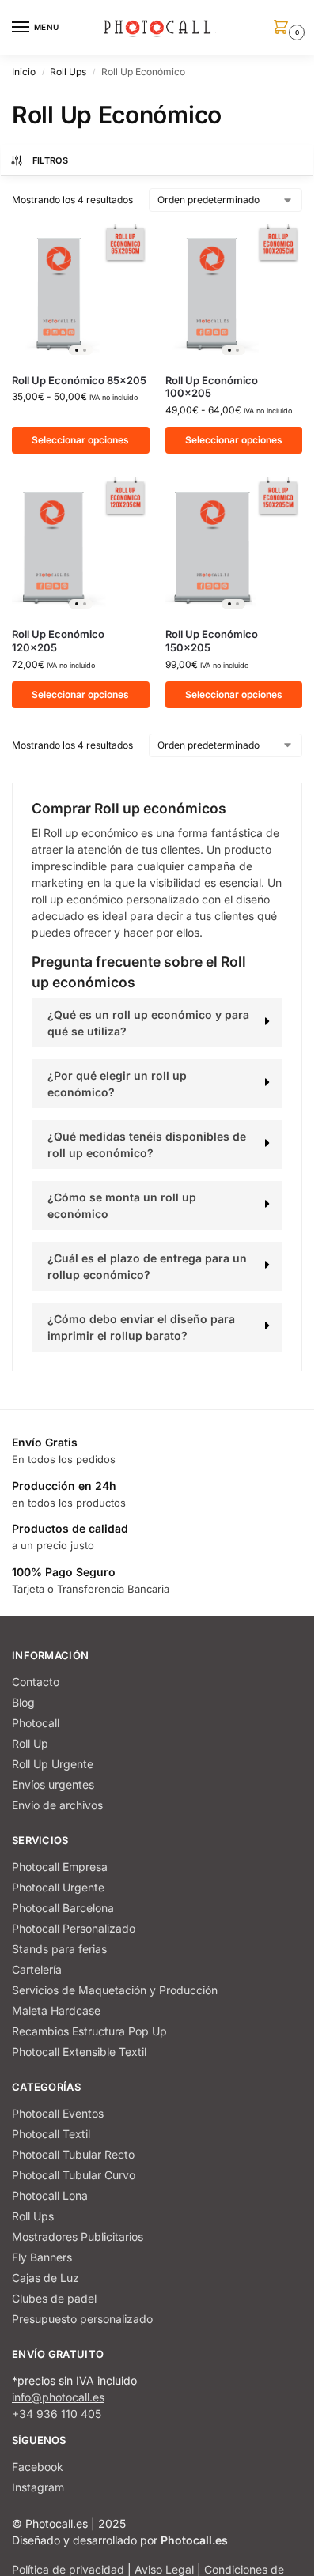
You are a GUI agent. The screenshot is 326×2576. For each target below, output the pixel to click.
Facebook (38, 2467)
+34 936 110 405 (57, 2414)
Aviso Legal (164, 2569)
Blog (23, 1702)
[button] (284, 28)
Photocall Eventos (58, 2113)
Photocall (36, 1723)
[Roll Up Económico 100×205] (234, 292)
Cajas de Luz (45, 2278)
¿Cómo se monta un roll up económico (122, 1205)
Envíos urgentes (53, 1784)
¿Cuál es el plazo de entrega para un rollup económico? (147, 1266)
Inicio (24, 72)
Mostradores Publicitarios (78, 2237)
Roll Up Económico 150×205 (212, 641)
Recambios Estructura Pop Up (89, 2031)
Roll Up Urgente (53, 1764)
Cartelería (37, 1969)
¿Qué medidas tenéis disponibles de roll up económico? (147, 1145)
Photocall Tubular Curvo (74, 2175)
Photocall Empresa (60, 1867)
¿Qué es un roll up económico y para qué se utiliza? (148, 1023)
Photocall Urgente (58, 1887)
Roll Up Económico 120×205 (58, 641)
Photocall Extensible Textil (79, 2052)
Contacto (36, 1682)
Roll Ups (68, 72)
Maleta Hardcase (56, 2010)
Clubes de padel (54, 2298)
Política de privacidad (68, 2569)
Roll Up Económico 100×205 (212, 387)
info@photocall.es (58, 2397)
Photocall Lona (50, 2195)
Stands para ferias (59, 1949)
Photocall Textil (51, 2134)
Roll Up (30, 1743)
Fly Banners (42, 2257)
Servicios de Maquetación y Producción (115, 1990)
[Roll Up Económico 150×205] (234, 546)
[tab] (157, 1023)
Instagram (38, 2487)
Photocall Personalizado (74, 1928)
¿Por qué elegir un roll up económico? (117, 1084)
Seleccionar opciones (80, 440)
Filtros (50, 160)
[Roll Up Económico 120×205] (81, 546)
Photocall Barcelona (63, 1908)
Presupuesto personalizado (82, 2319)
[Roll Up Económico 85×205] (81, 292)
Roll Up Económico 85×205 (79, 380)
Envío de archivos (57, 1805)
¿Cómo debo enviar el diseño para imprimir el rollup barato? (141, 1327)
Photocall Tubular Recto (73, 2154)
